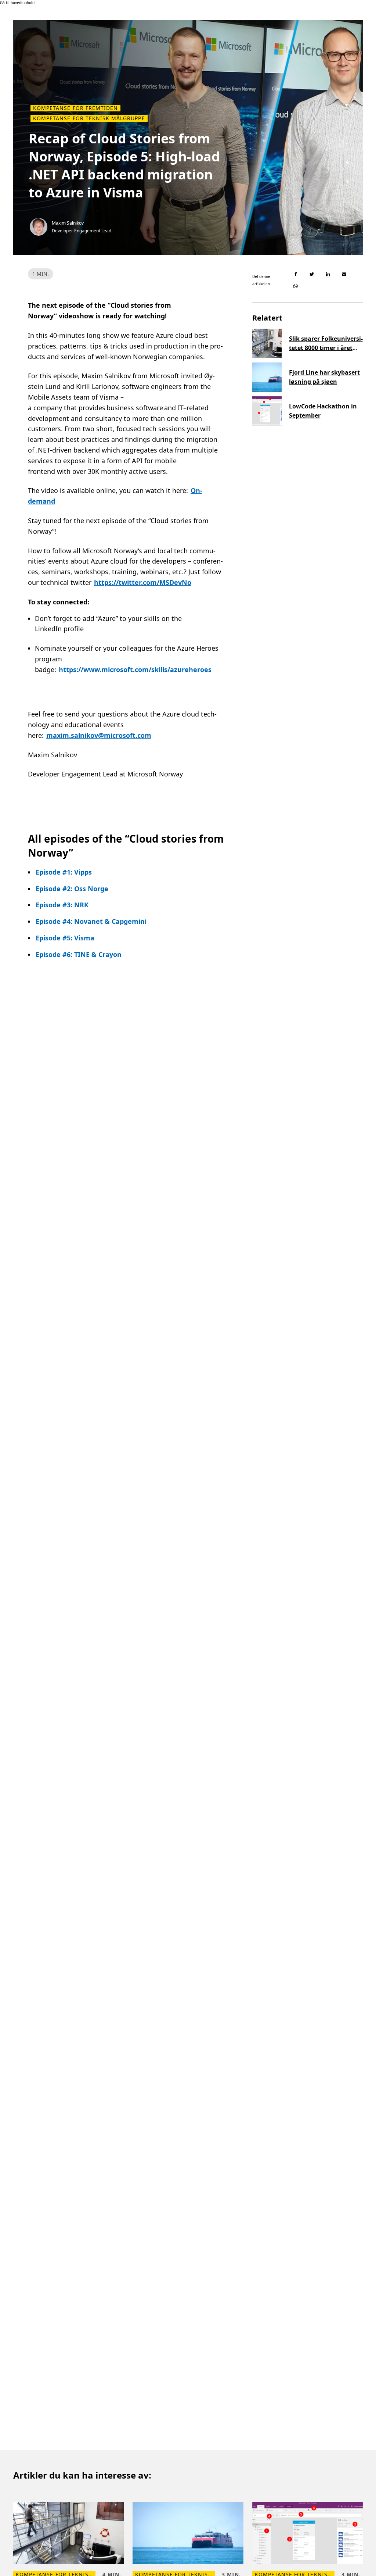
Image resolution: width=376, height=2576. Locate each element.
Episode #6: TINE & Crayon (79, 954)
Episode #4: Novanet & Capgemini (91, 921)
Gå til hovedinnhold (17, 3)
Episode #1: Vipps (64, 872)
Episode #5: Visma (65, 938)
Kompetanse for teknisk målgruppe (89, 118)
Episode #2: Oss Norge (72, 889)
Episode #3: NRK (62, 905)
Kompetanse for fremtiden (75, 108)
